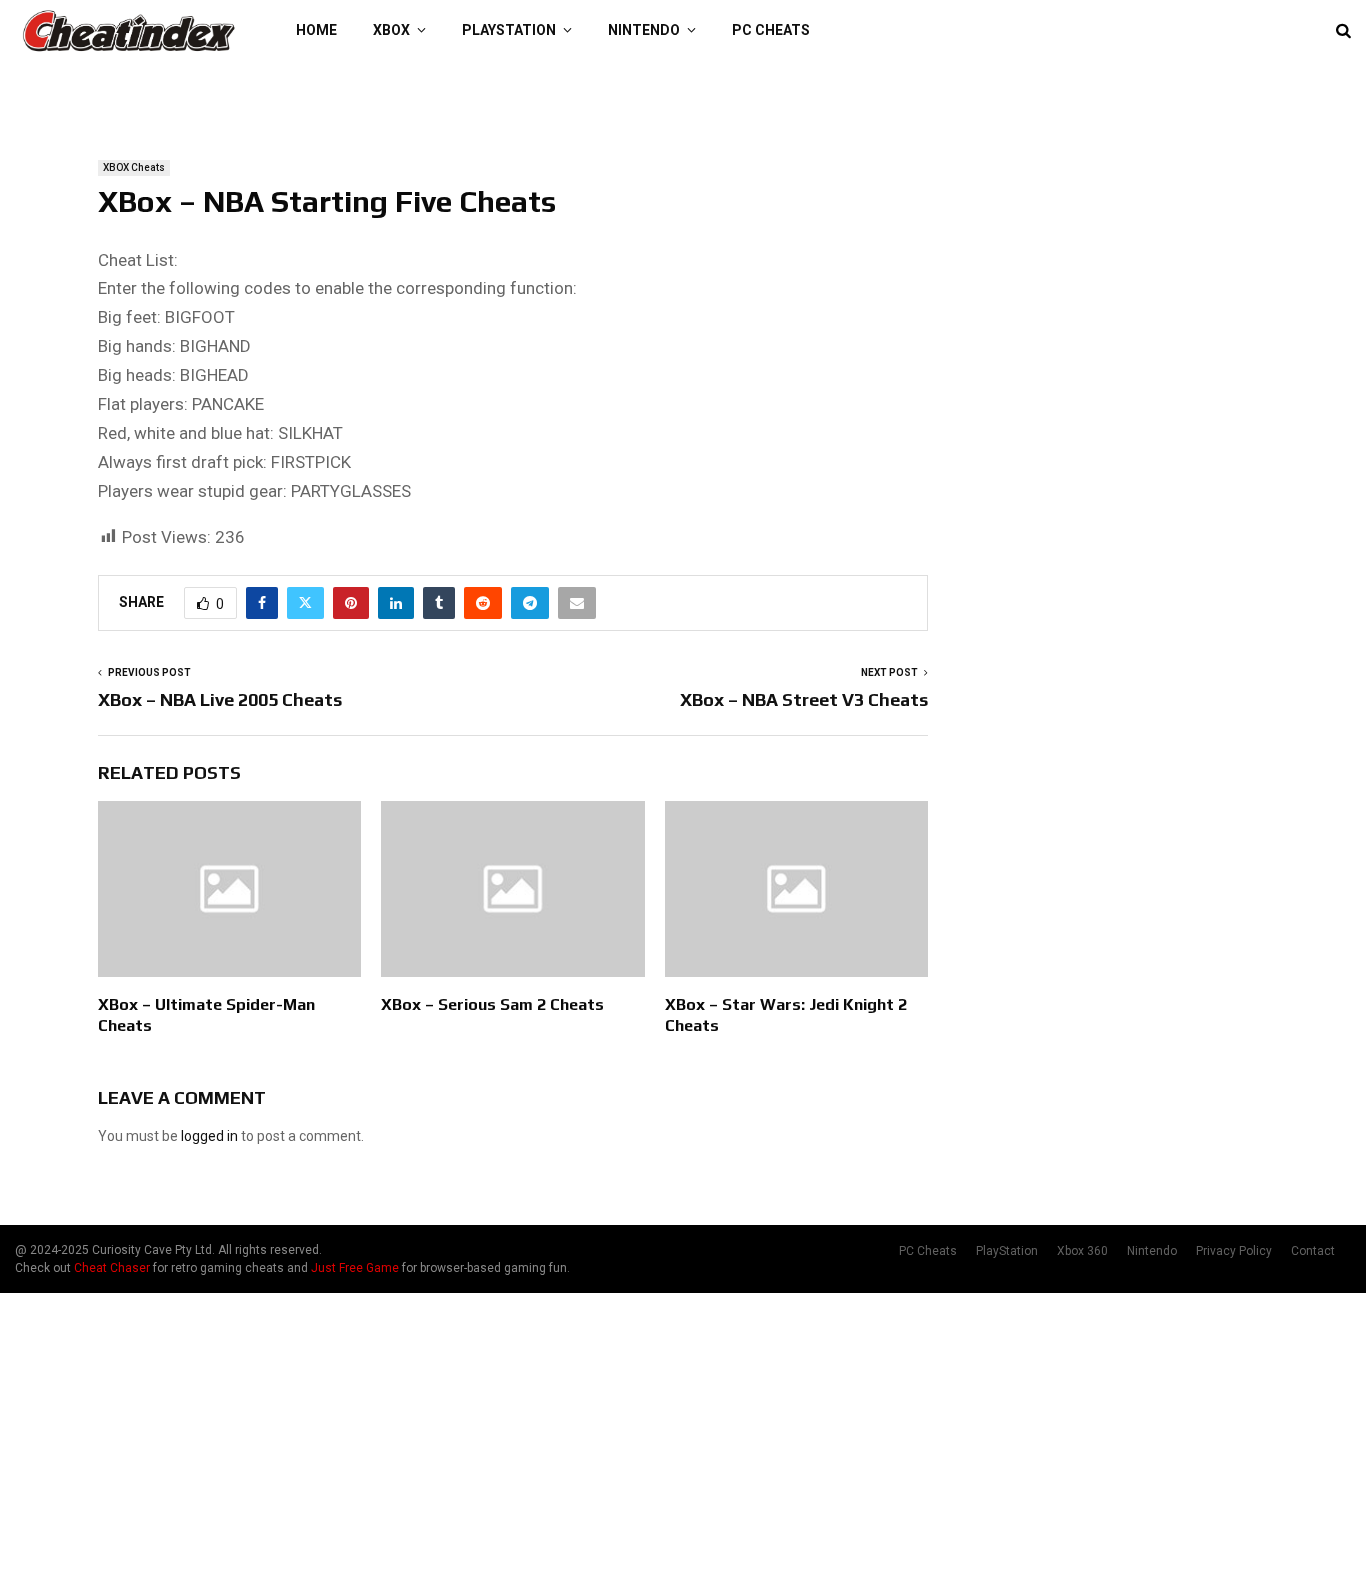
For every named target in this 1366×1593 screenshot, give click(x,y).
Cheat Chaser (112, 1268)
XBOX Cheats (134, 167)
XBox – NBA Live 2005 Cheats (220, 699)
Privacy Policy (1234, 1251)
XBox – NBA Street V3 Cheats (804, 699)
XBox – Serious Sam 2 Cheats (492, 1004)
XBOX (391, 30)
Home (316, 30)
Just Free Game (355, 1268)
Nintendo (644, 30)
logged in (209, 1136)
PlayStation (509, 30)
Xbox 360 (1082, 1251)
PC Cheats (771, 30)
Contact (1313, 1251)
